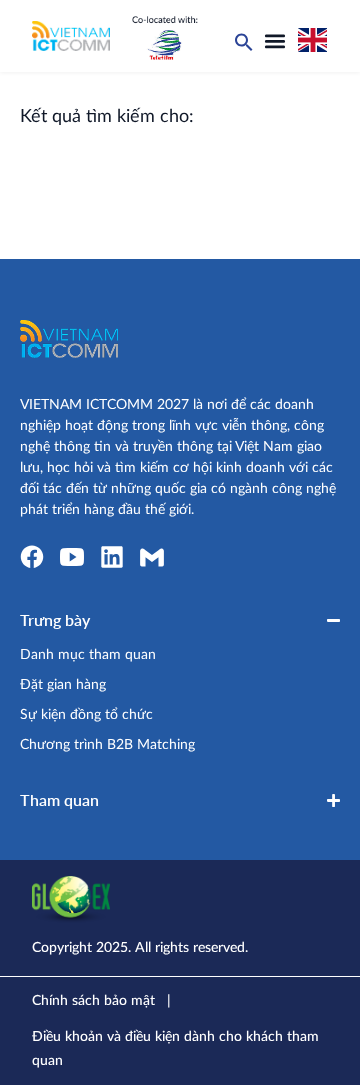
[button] (275, 41)
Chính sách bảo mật (93, 1001)
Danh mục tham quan (88, 655)
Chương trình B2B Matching (107, 745)
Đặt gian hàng (63, 685)
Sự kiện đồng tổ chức (86, 715)
